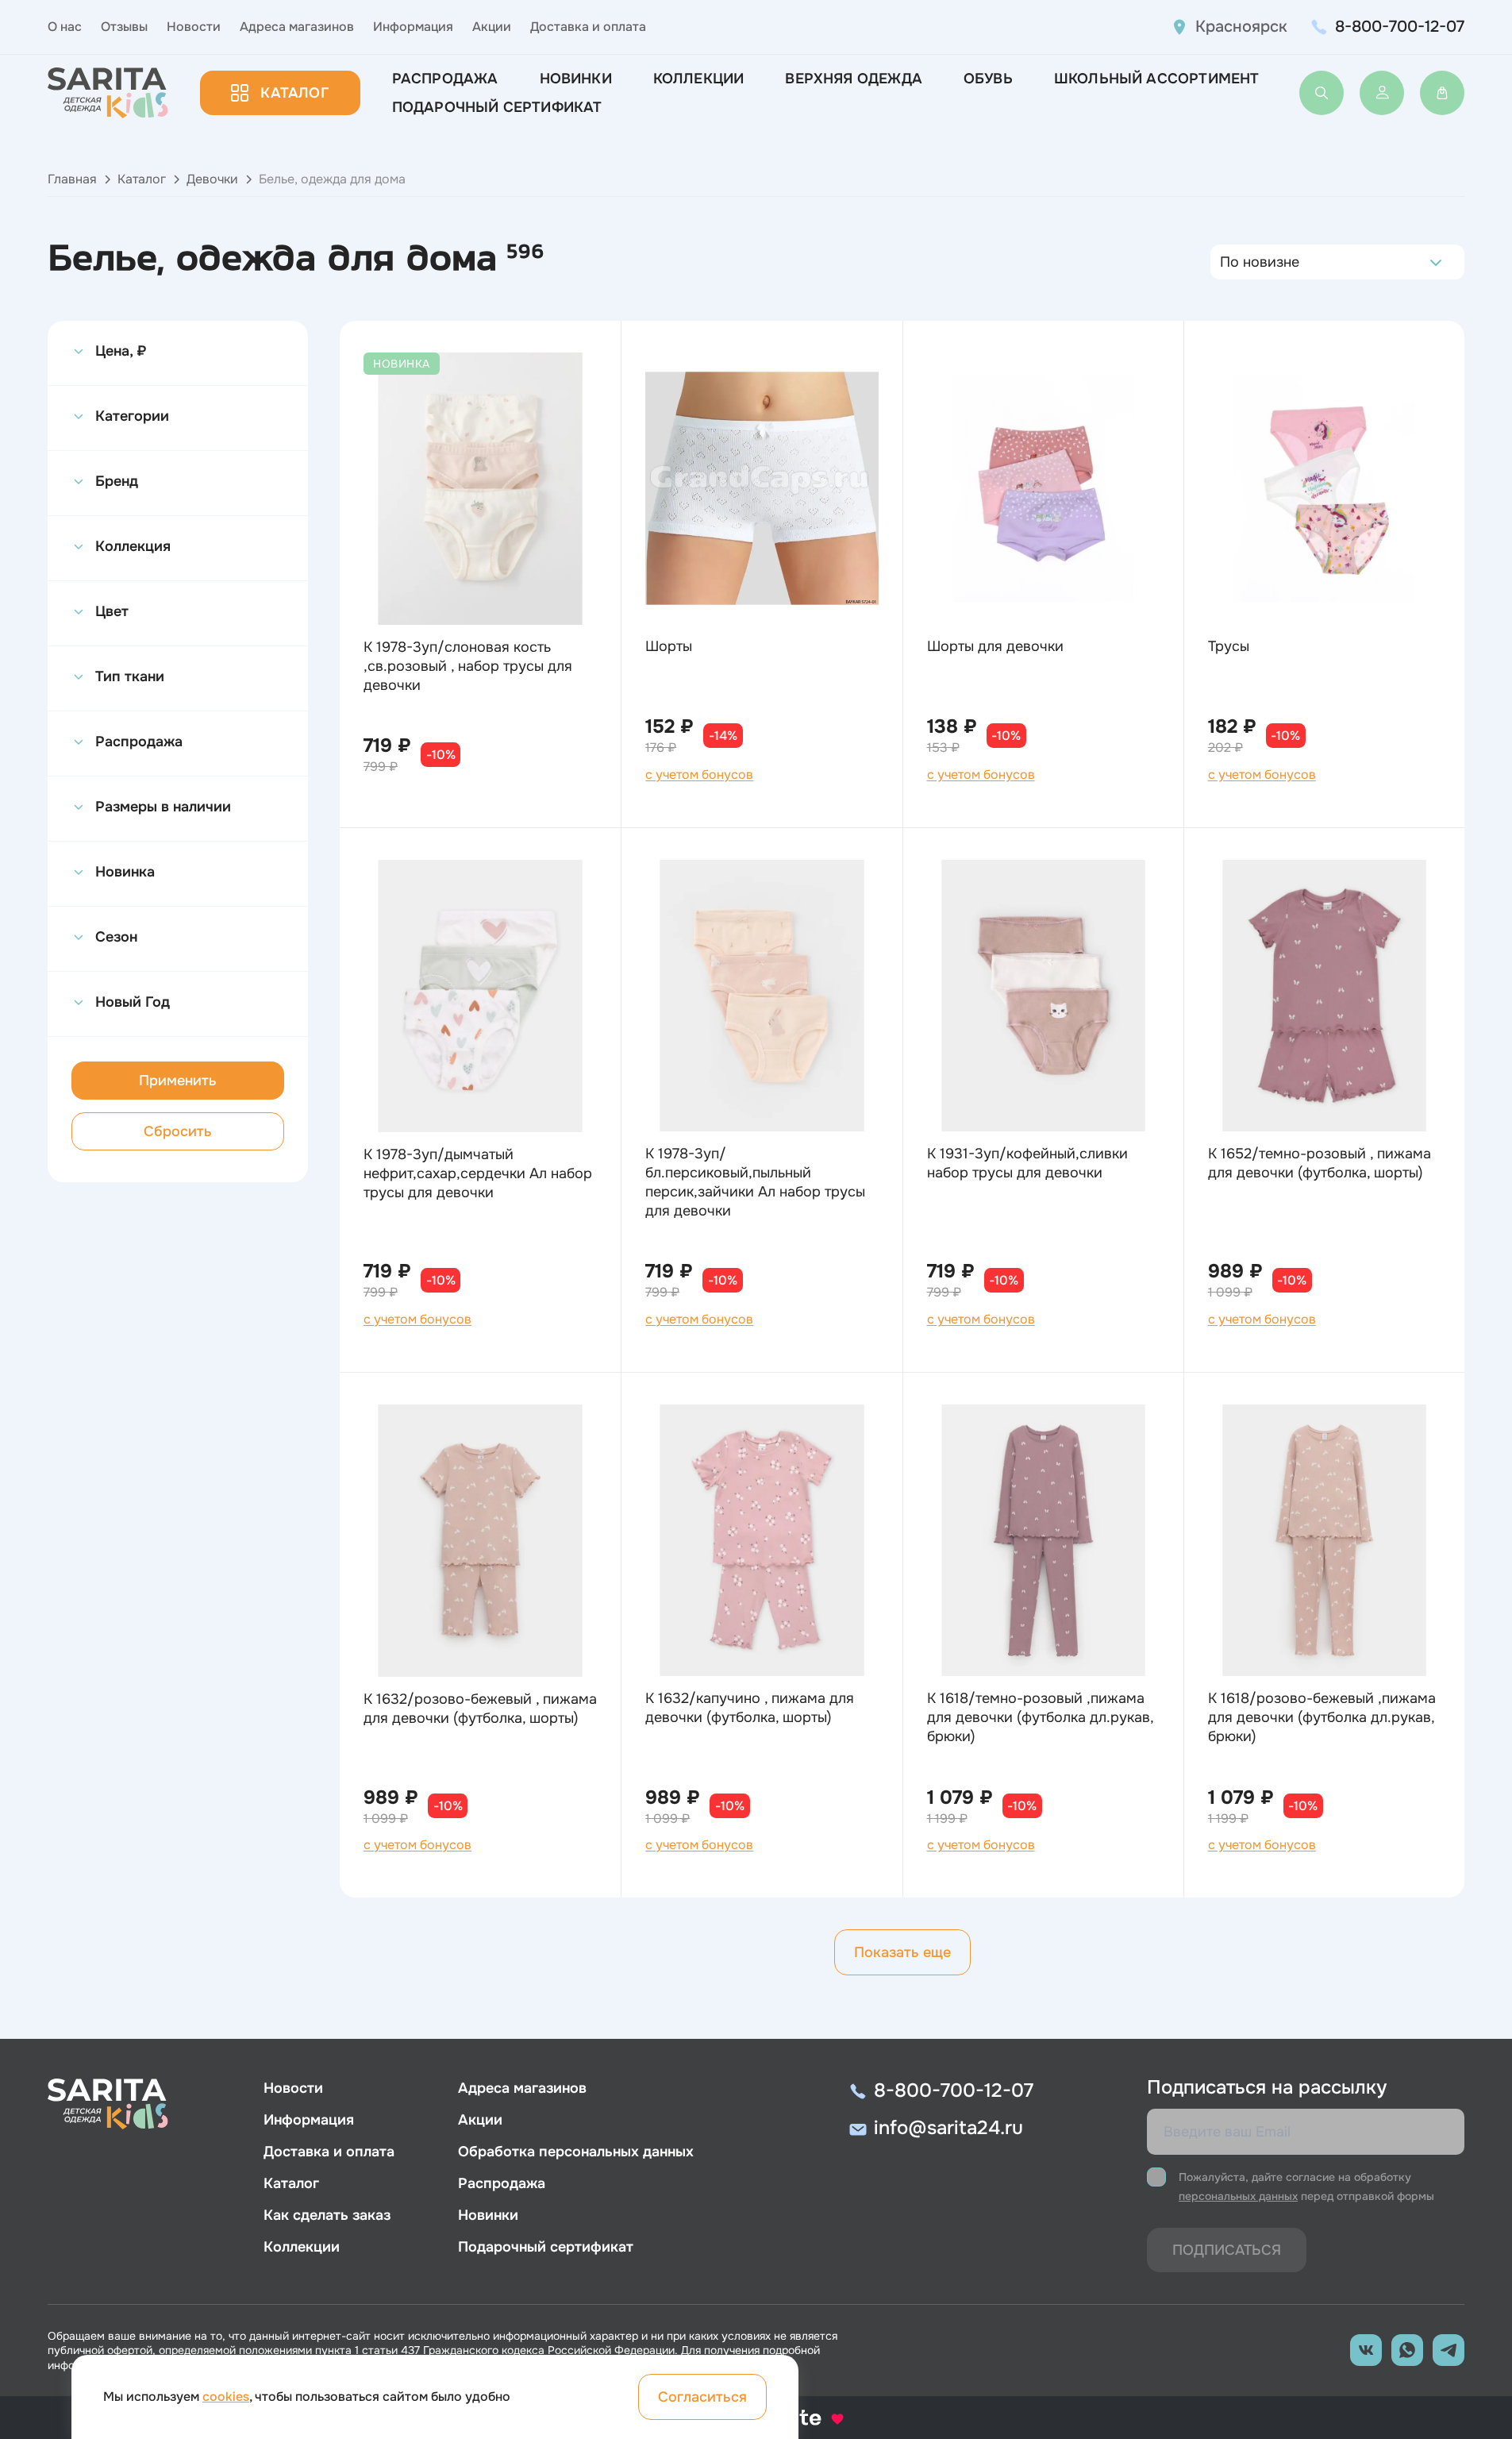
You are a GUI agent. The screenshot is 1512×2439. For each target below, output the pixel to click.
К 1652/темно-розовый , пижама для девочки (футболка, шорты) (1320, 1163)
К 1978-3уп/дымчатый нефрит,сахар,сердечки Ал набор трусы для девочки (478, 1173)
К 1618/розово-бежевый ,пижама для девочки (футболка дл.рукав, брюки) (1322, 1717)
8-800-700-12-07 (1400, 27)
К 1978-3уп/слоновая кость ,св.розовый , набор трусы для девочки (468, 666)
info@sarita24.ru (948, 2128)
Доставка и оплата (588, 27)
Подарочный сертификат (497, 107)
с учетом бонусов (699, 775)
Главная (72, 179)
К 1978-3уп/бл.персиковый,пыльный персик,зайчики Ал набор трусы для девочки (755, 1182)
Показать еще (902, 1952)
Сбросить (178, 1131)
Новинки (576, 79)
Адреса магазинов (297, 27)
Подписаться (1227, 2250)
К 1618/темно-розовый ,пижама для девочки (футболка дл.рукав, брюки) (1040, 1717)
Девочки (212, 179)
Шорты (669, 646)
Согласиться (702, 2397)
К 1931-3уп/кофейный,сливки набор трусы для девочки (1027, 1163)
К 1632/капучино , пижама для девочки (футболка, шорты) (750, 1708)
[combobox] (1224, 262)
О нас (65, 27)
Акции (492, 27)
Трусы (1229, 646)
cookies (226, 2397)
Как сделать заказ (327, 2215)
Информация (413, 27)
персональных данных (1238, 2196)
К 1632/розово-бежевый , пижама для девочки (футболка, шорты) (480, 1709)
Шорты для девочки (995, 646)
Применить (178, 1081)
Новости (194, 27)
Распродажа (445, 79)
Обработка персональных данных (576, 2152)
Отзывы (124, 27)
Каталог (294, 93)
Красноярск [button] (1241, 27)
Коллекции (699, 79)
